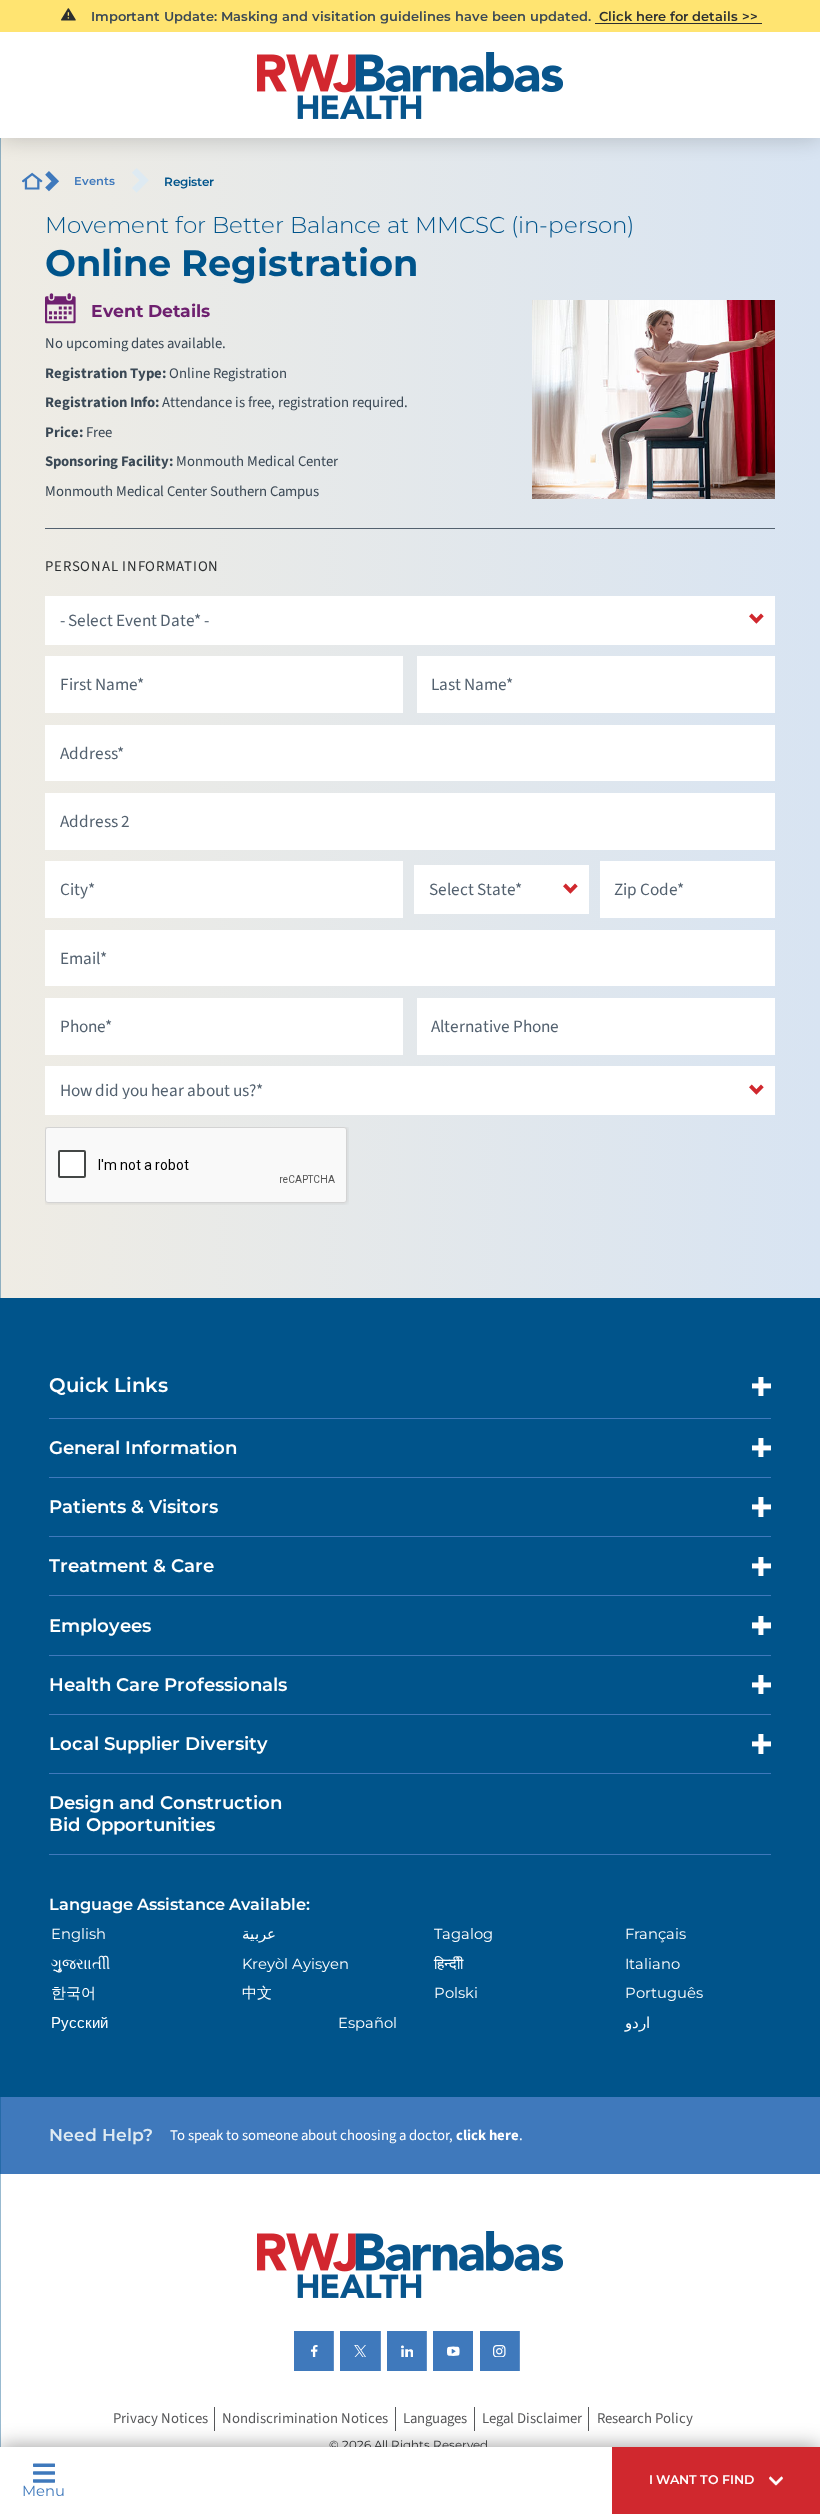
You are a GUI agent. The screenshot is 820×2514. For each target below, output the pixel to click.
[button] (716, 2480)
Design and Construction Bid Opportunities (165, 1813)
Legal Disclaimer (532, 2419)
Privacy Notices (160, 2419)
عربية (259, 1934)
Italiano (652, 1964)
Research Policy (645, 2419)
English (78, 1934)
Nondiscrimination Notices (305, 2419)
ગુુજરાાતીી (80, 1964)
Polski (456, 1993)
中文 (257, 1993)
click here (487, 2135)
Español (367, 2023)
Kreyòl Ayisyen (295, 1964)
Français (655, 1934)
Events (94, 181)
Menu (43, 2490)
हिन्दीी (448, 1964)
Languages (435, 2419)
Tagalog (463, 1934)
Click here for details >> (678, 16)
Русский (79, 2023)
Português (664, 1993)
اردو (637, 2023)
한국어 (73, 1993)
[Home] (410, 85)
